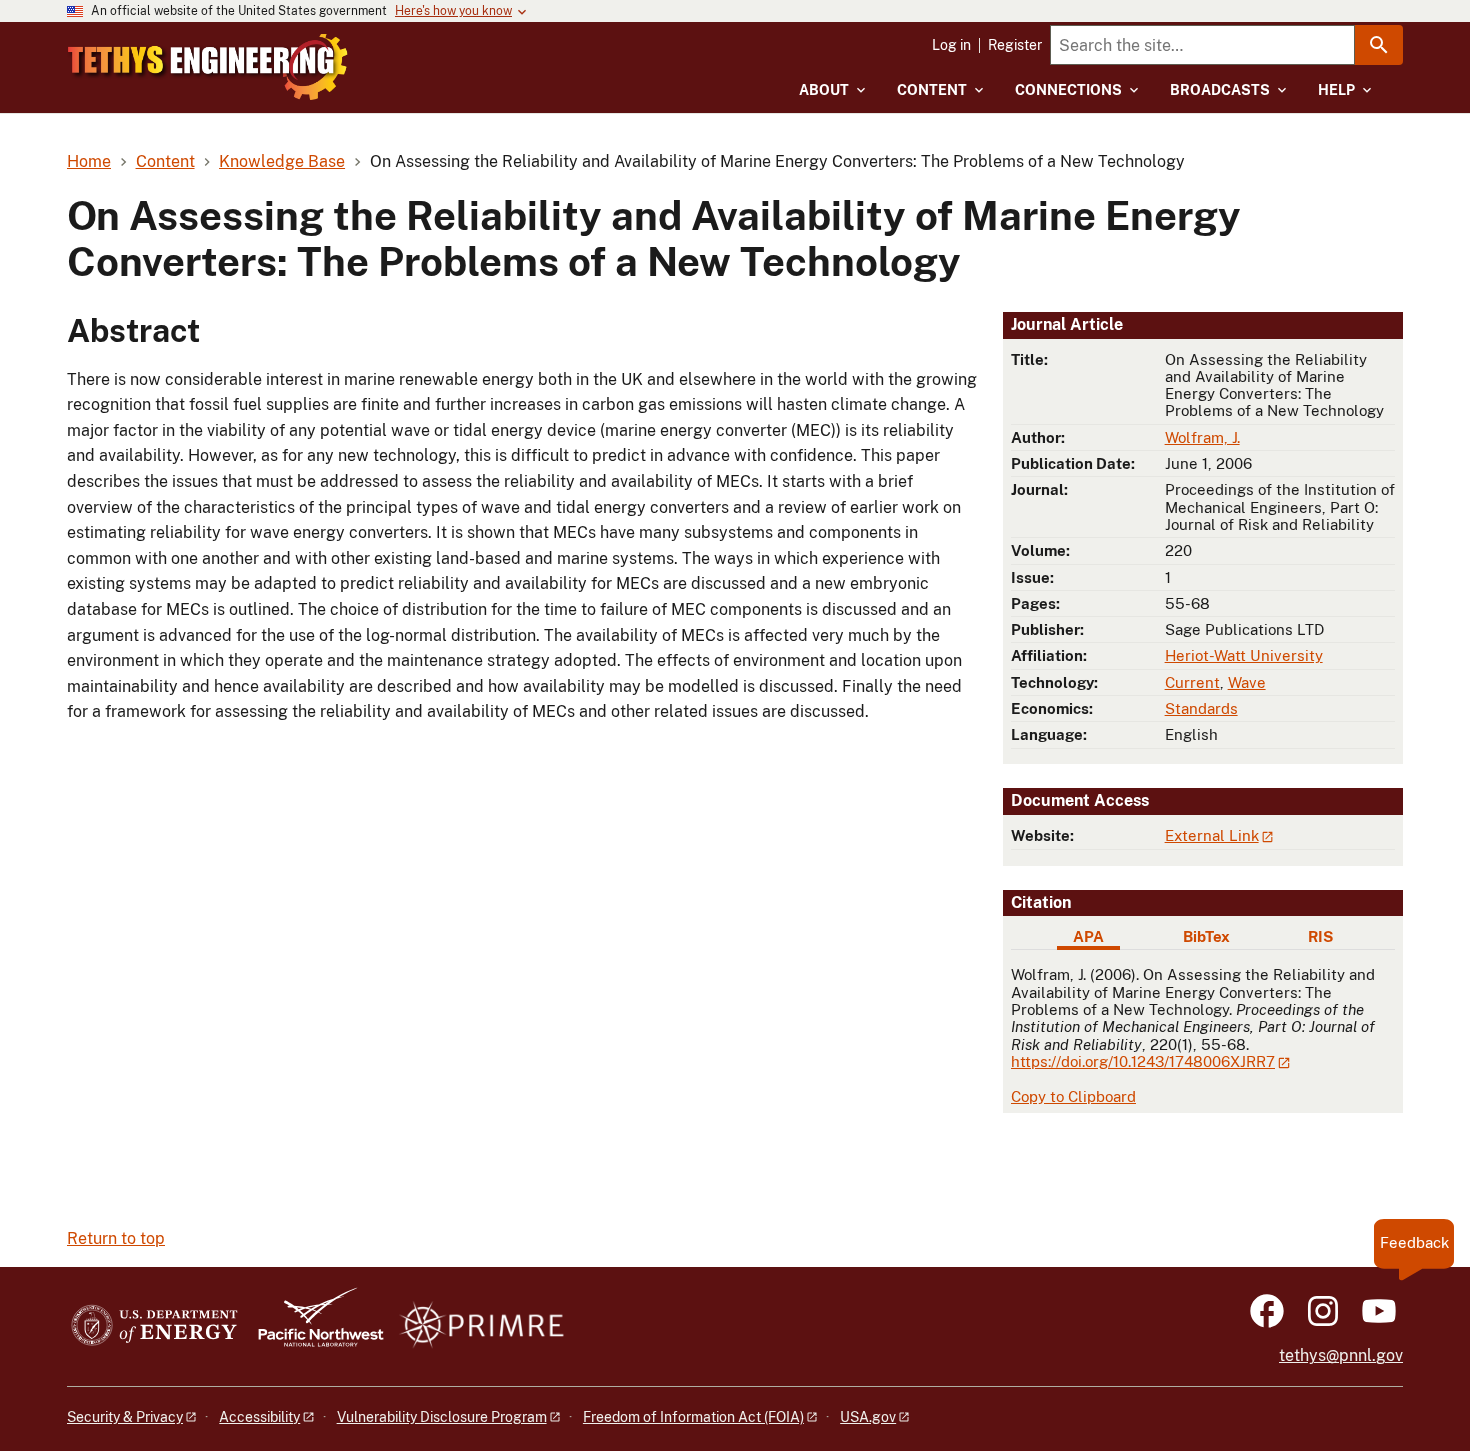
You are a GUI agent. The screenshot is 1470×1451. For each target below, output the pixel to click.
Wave (1247, 682)
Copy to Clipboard (1073, 1096)
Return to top (116, 1238)
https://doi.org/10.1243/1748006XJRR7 (1143, 1061)
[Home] (208, 67)
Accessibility (259, 1417)
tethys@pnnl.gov (1341, 1355)
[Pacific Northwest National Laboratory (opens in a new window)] (313, 1326)
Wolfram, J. (1202, 437)
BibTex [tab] (1206, 936)
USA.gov (868, 1417)
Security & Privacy (125, 1417)
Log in (951, 45)
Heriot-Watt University (1244, 655)
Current (1192, 682)
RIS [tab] (1320, 936)
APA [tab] (1088, 936)
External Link (1212, 835)
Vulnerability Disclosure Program (442, 1417)
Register (1015, 45)
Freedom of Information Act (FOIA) (693, 1417)
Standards (1201, 708)
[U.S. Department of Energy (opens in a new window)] (154, 1326)
